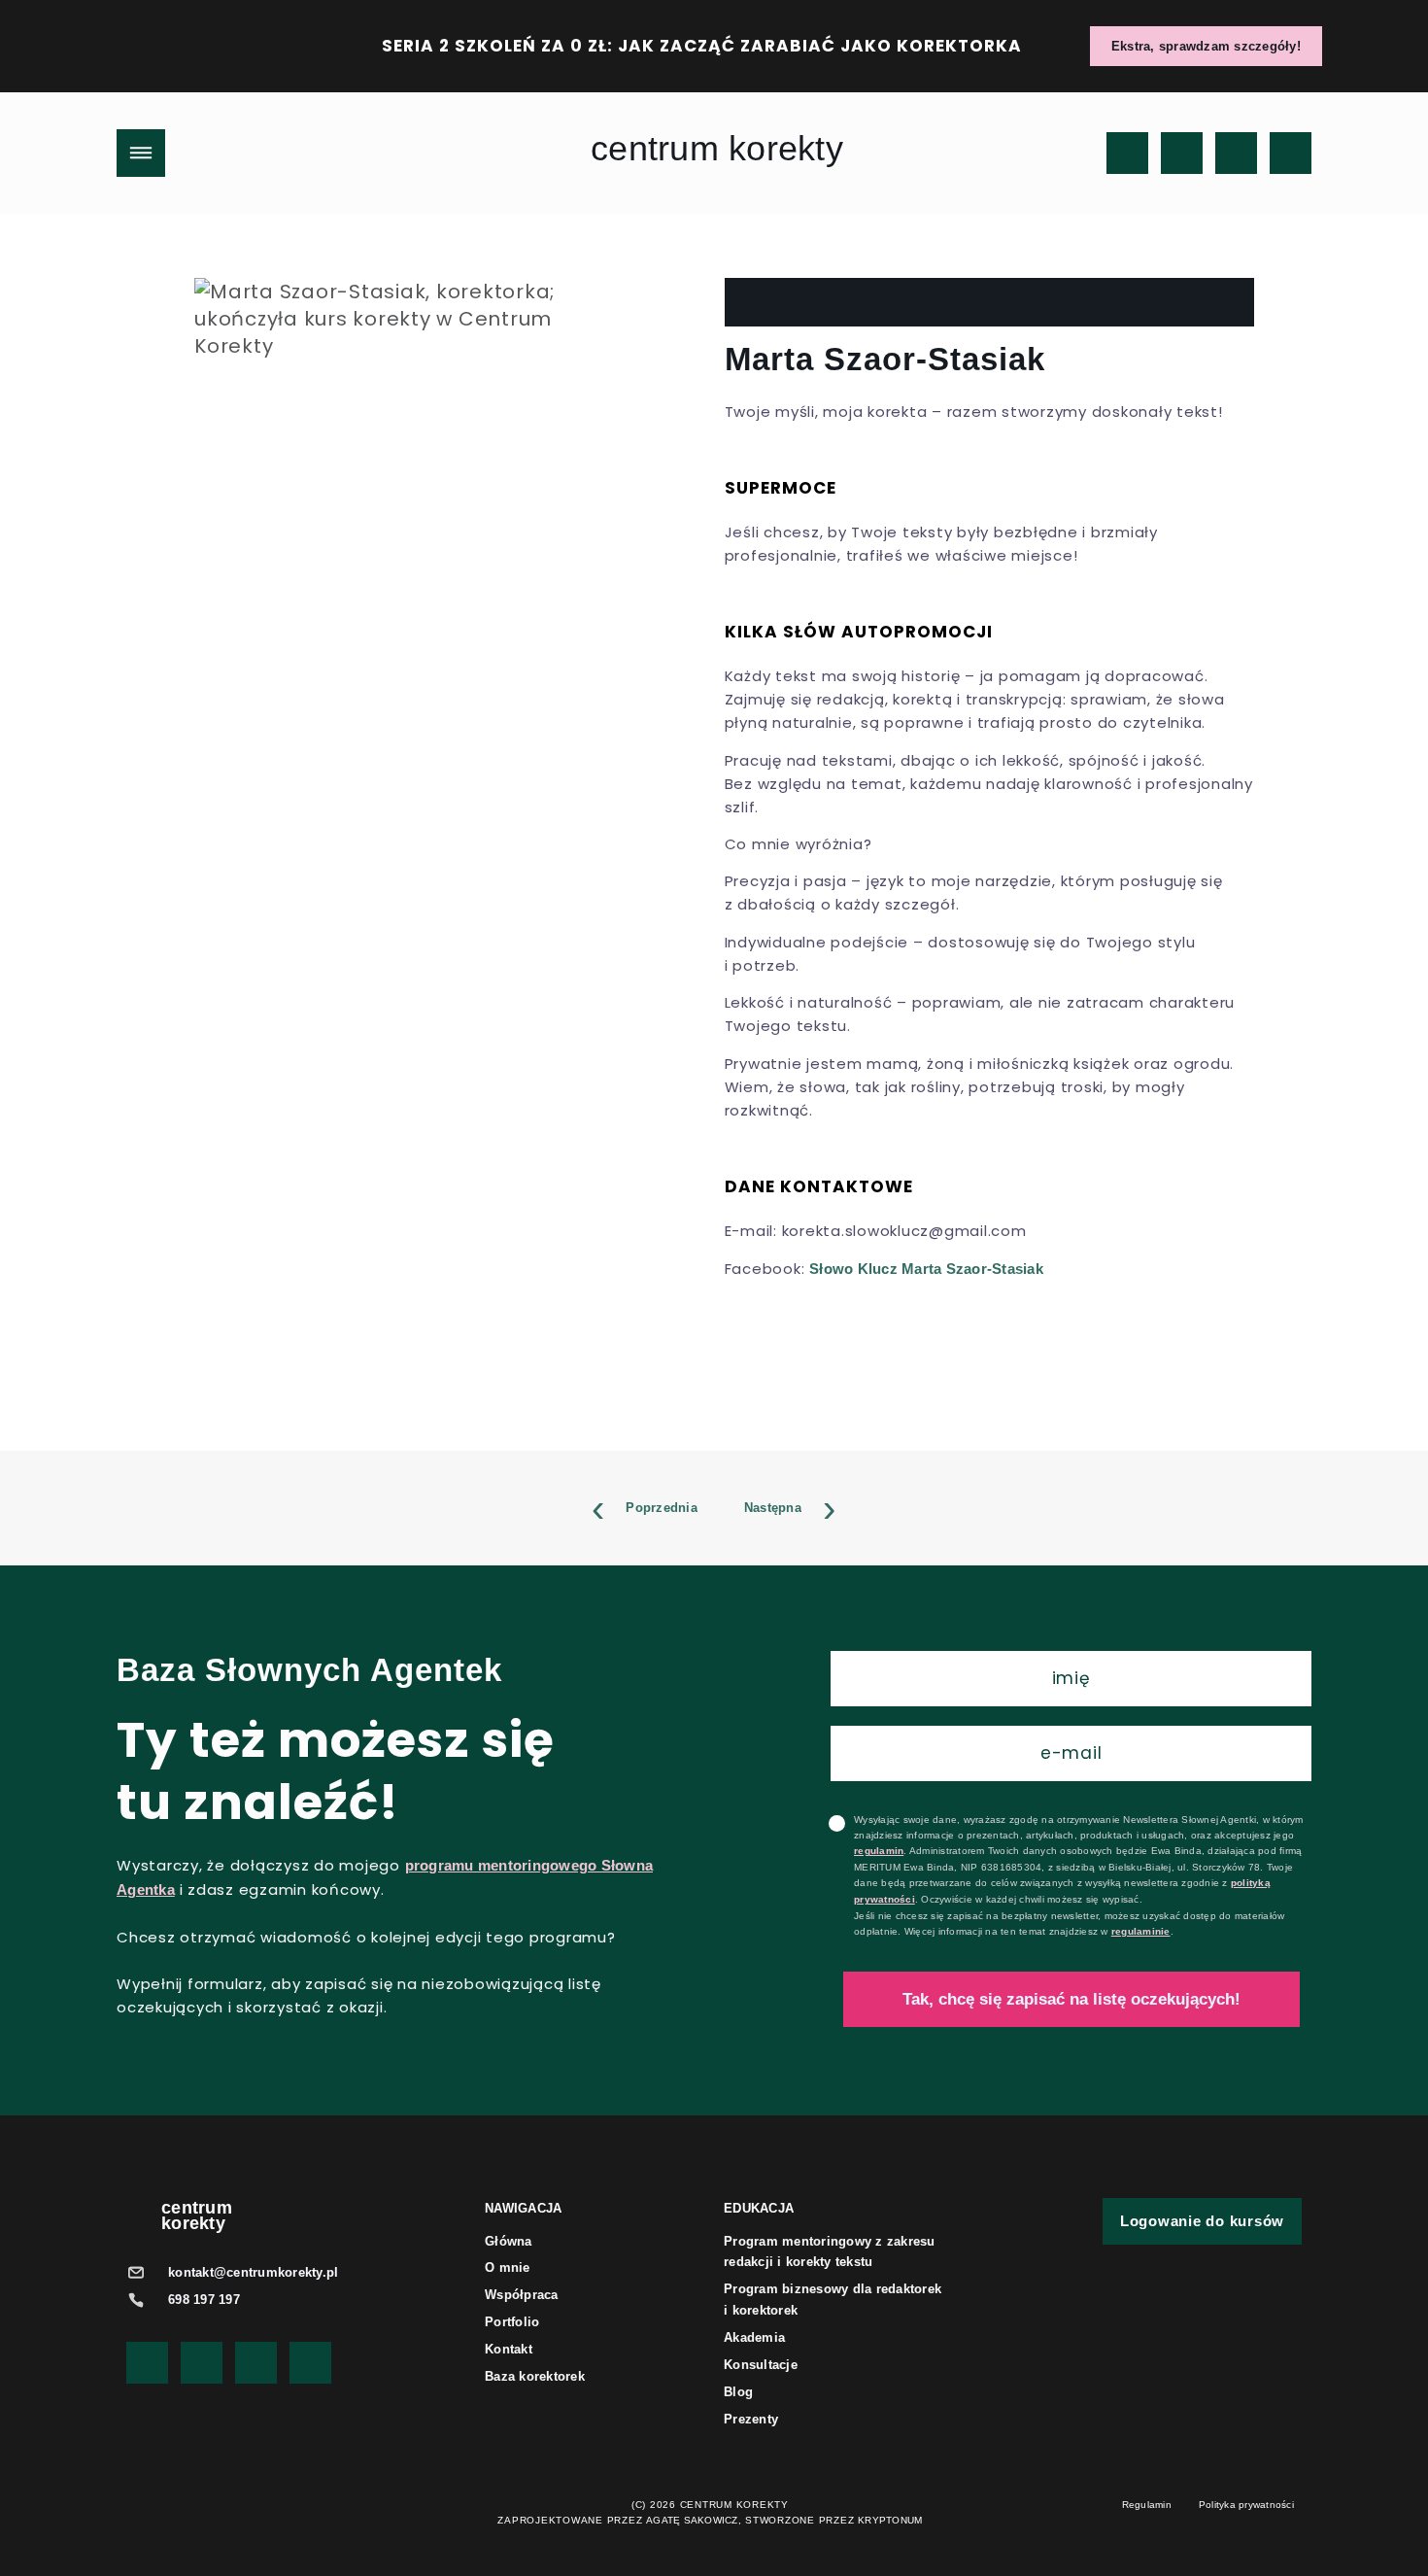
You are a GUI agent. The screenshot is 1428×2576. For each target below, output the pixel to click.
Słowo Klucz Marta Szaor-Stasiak (926, 1269)
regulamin (879, 1851)
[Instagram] (1182, 153)
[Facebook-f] (1236, 153)
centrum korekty (717, 148)
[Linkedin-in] (1291, 153)
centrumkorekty (197, 2215)
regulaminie (1141, 1931)
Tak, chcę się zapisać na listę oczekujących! (1071, 1999)
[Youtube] (1127, 153)
